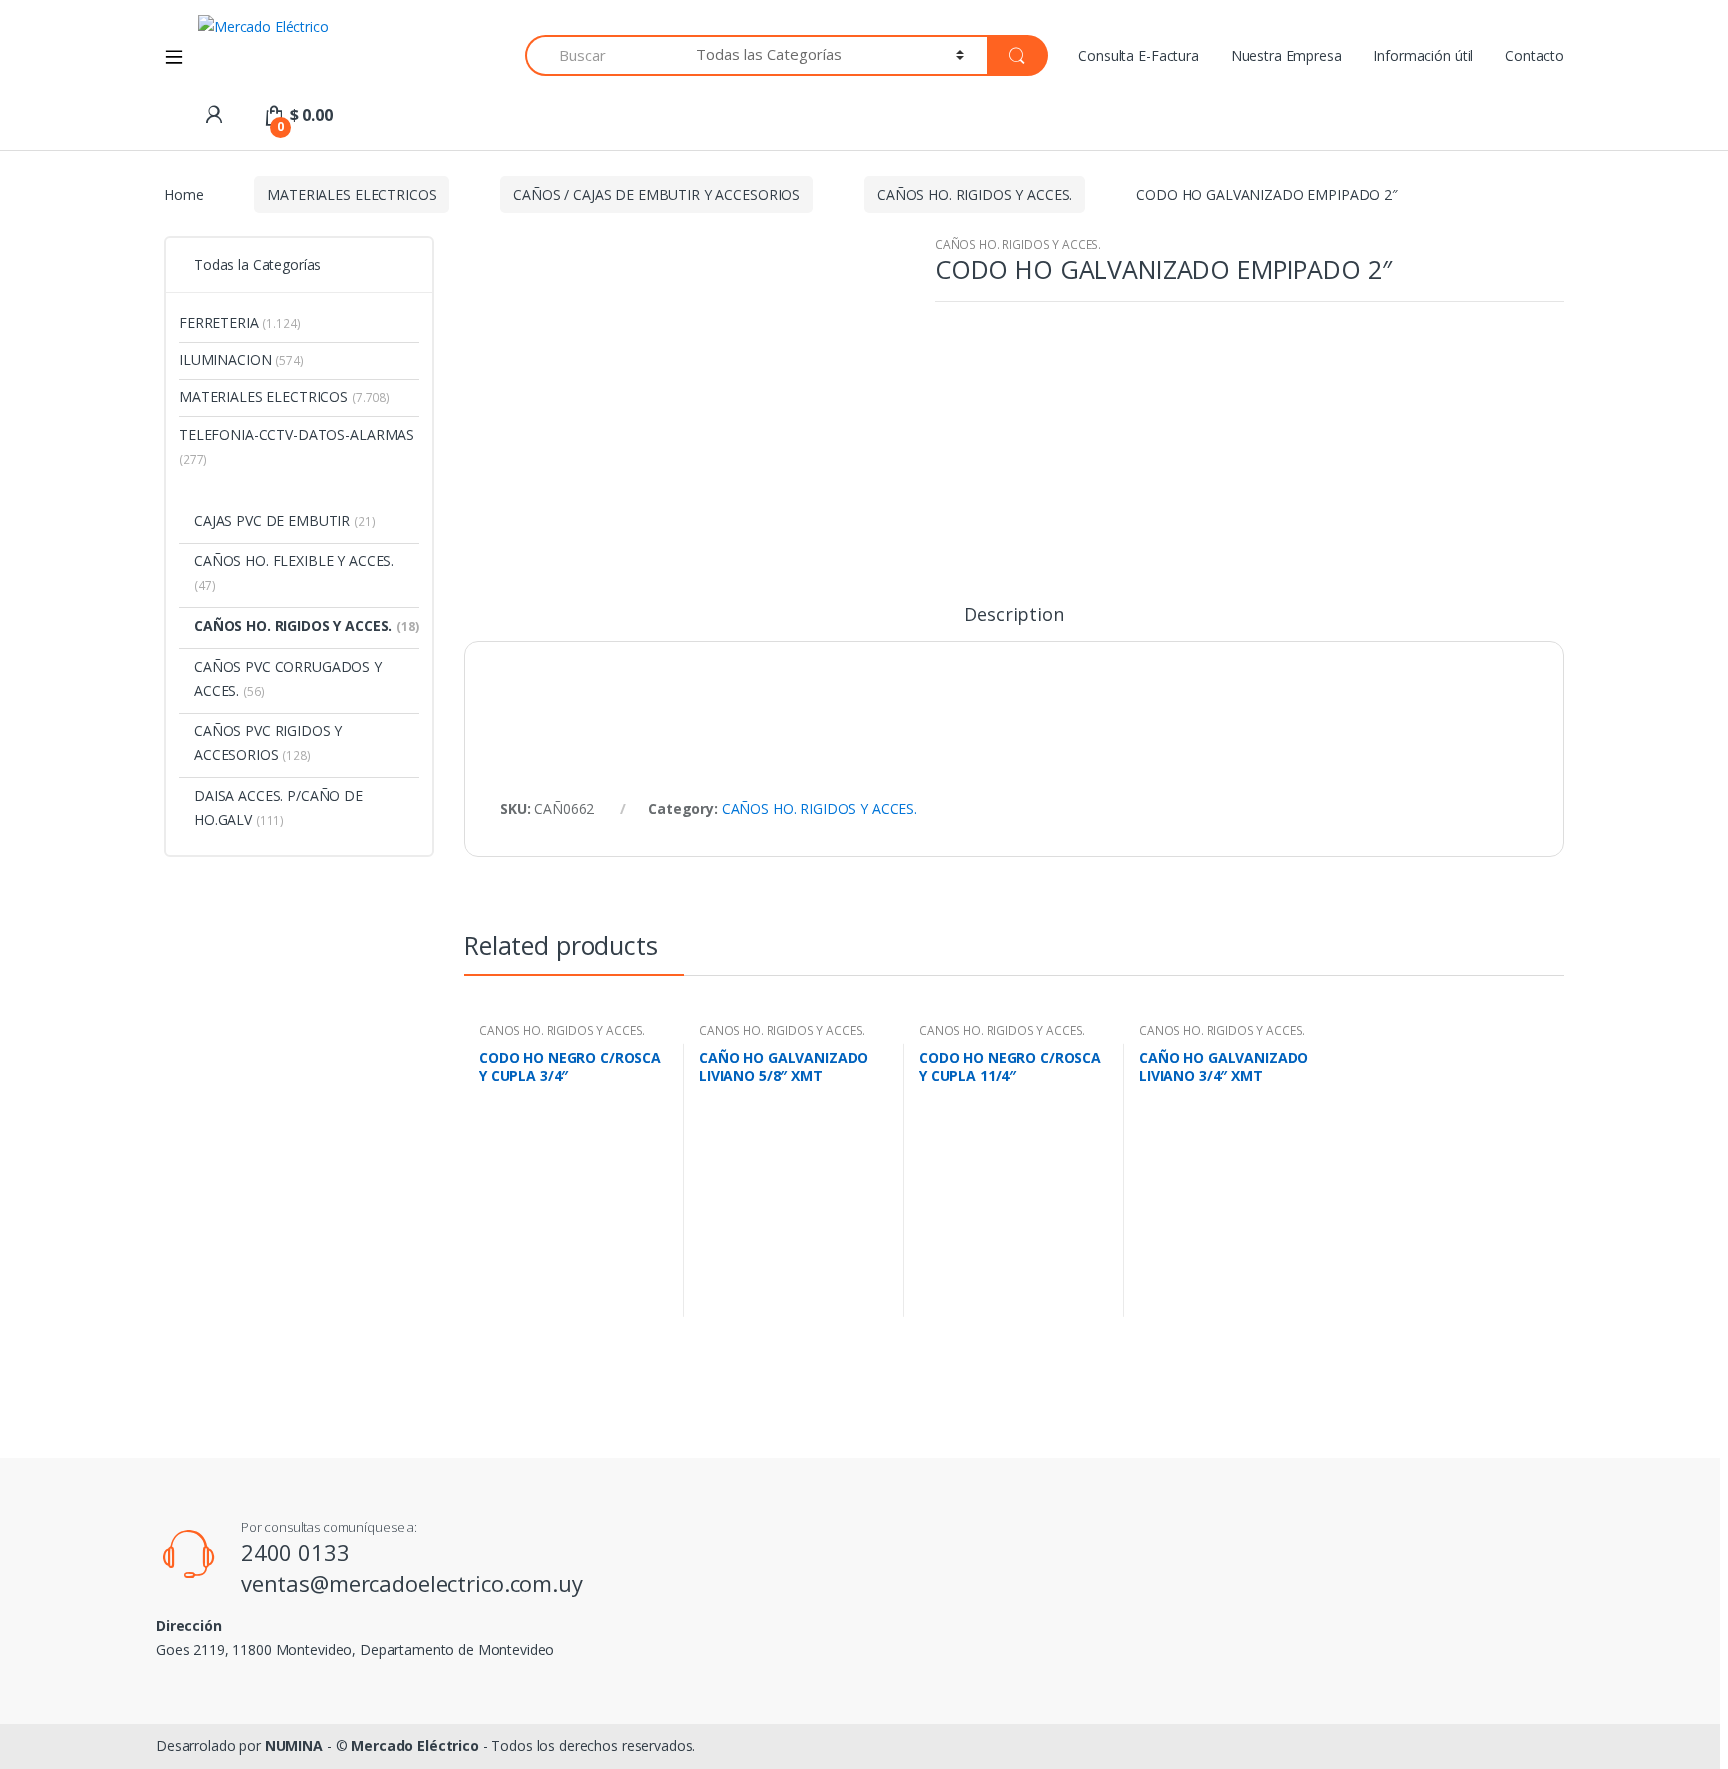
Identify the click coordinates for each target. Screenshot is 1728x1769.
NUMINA (294, 1745)
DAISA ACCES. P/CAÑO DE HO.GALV (278, 807)
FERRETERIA (240, 322)
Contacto (1534, 55)
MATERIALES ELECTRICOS (351, 194)
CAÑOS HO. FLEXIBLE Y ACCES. (294, 572)
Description (1013, 615)
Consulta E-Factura (1138, 55)
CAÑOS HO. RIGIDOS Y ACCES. (974, 194)
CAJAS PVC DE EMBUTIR (285, 520)
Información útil (1423, 55)
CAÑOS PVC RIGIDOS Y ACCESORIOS (268, 742)
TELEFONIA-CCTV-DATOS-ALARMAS (296, 446)
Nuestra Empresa (1286, 55)
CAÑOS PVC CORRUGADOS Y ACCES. (288, 678)
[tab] (1013, 623)
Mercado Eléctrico (415, 1745)
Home (183, 194)
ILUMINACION (241, 359)
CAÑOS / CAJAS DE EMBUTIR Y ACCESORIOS (656, 194)
